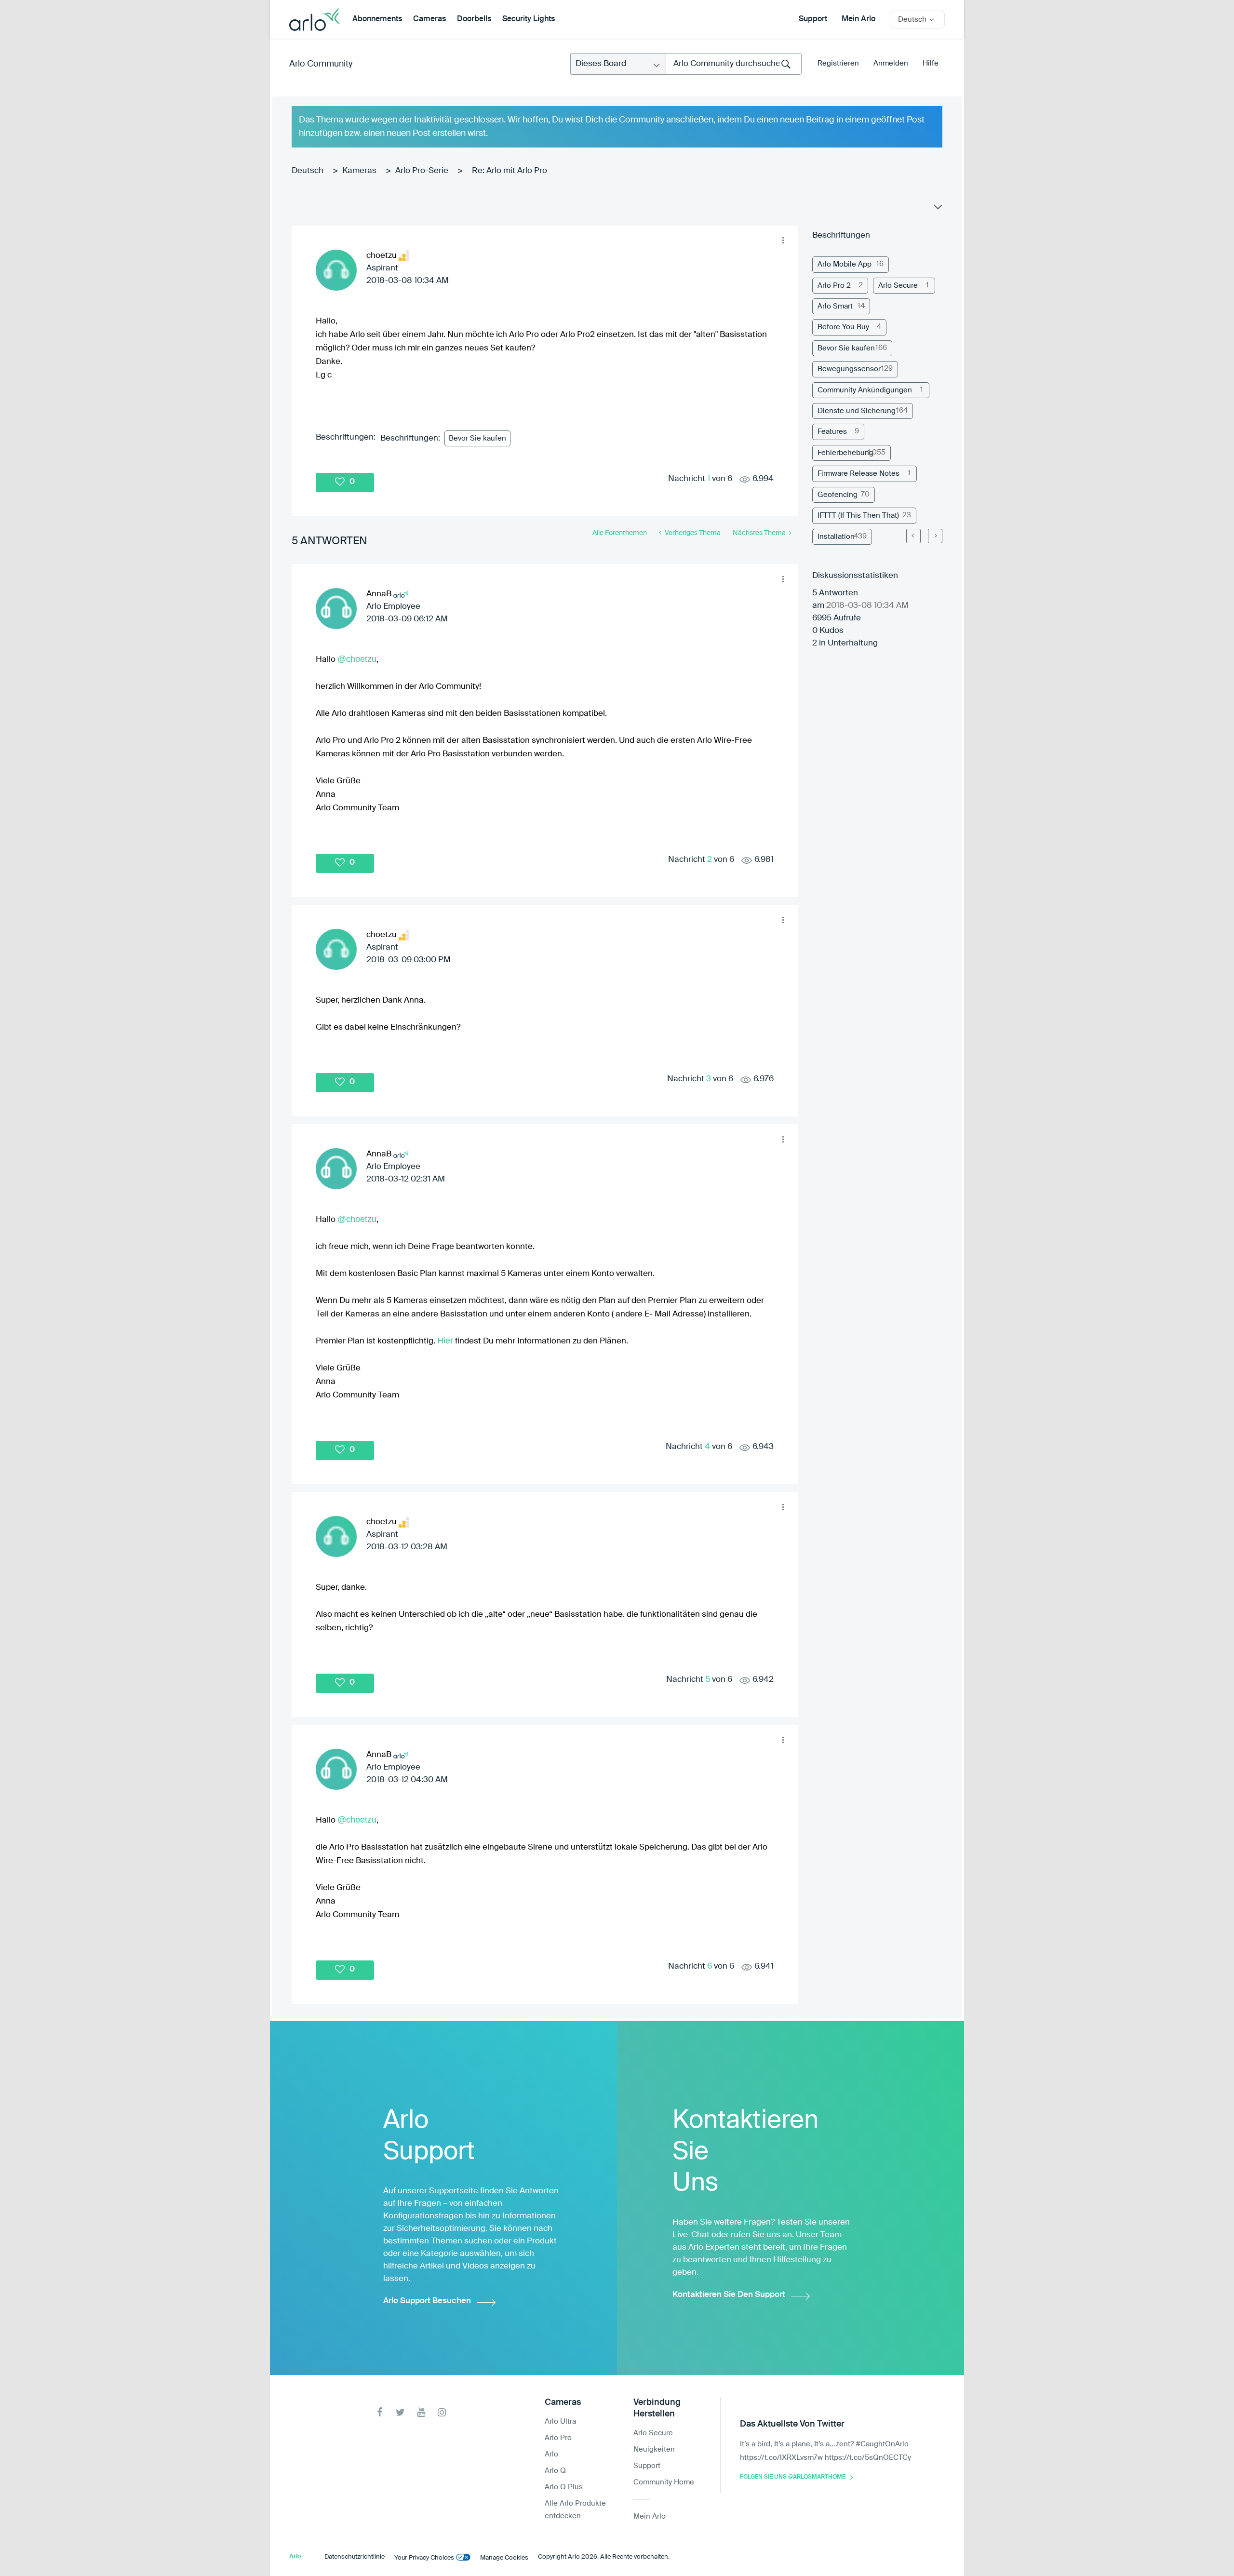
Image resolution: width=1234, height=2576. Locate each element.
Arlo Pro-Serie (422, 171)
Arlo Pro (558, 2438)
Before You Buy (843, 327)
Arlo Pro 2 (834, 286)
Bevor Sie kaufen (477, 438)
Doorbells (474, 19)
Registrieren (838, 63)
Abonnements (377, 19)
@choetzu (357, 659)
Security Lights (529, 19)
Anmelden (891, 63)
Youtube (421, 2412)
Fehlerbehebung (845, 453)
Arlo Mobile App (845, 264)
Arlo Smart (835, 306)
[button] (783, 241)
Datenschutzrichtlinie (355, 2557)
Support (813, 19)
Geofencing (838, 495)
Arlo (551, 2454)
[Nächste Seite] (935, 536)
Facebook (380, 2412)
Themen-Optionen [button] (937, 209)
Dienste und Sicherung (857, 411)
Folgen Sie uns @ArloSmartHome (793, 2477)
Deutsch (308, 171)
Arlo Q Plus (564, 2487)
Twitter (400, 2412)
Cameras (429, 19)
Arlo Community (321, 64)
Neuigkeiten (654, 2449)
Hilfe (931, 63)
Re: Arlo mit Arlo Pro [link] (510, 171)
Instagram (442, 2412)
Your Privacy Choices (424, 2558)
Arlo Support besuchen (427, 2301)
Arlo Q (555, 2471)
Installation (836, 537)
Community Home (664, 2482)
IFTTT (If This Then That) (858, 516)
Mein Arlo (858, 19)
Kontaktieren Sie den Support (729, 2295)
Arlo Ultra (560, 2422)
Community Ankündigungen (865, 390)
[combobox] (734, 64)
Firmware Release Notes (858, 474)
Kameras (359, 171)
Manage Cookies (504, 2558)
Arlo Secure (898, 286)
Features (832, 432)
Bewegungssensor (849, 369)
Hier (445, 1341)
